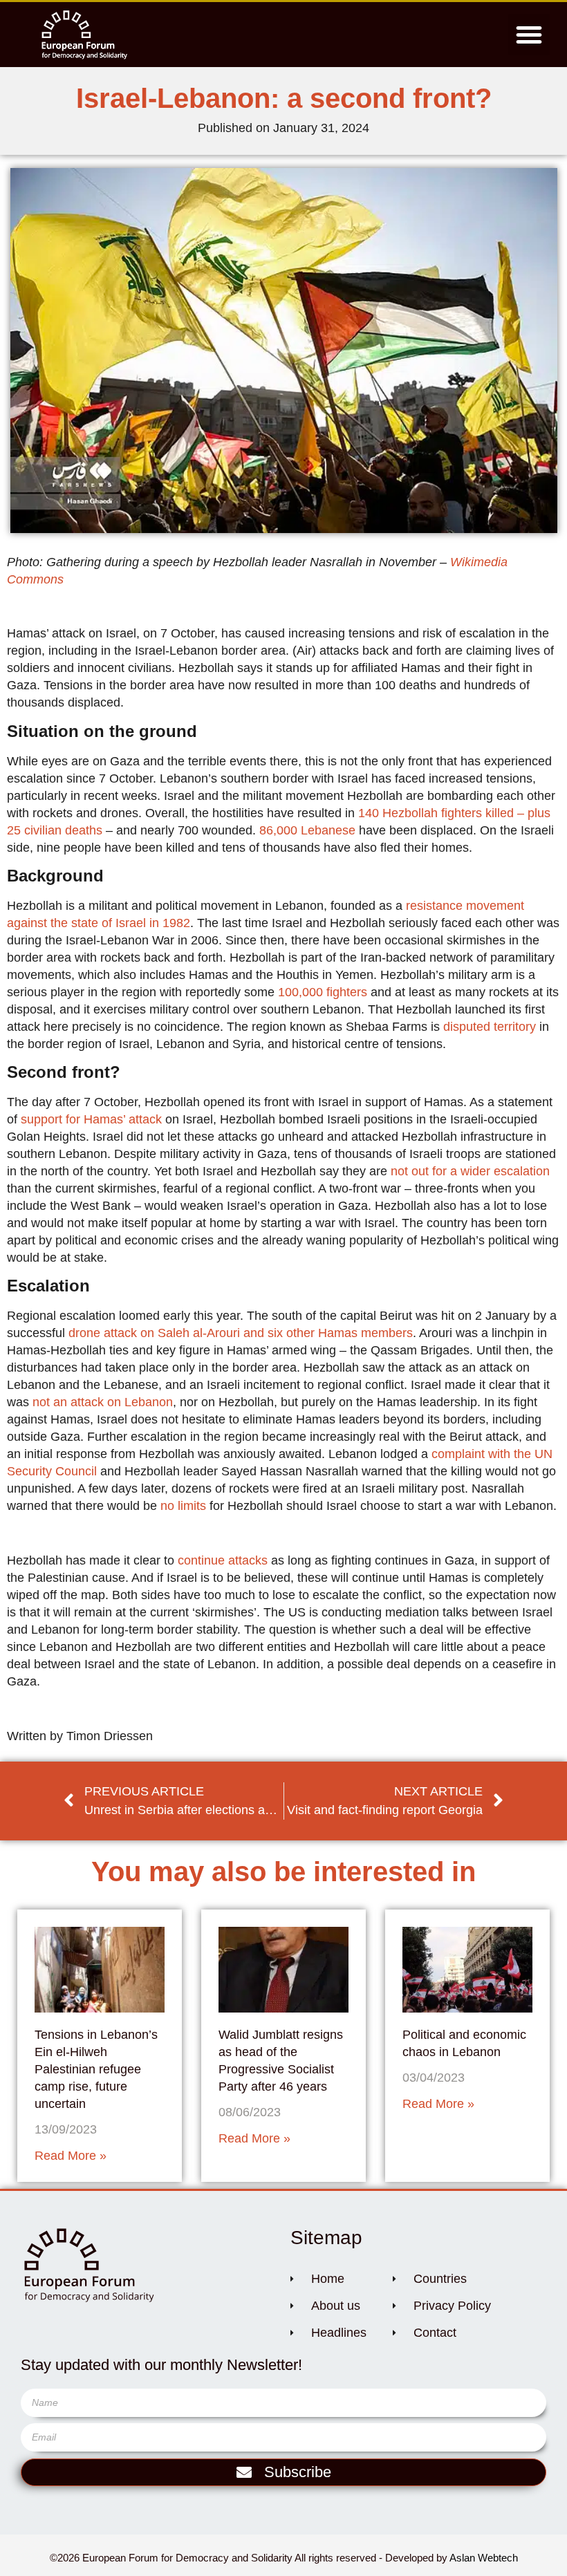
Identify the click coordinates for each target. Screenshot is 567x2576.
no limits (183, 1506)
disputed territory (490, 1027)
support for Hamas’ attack (91, 1119)
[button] (529, 35)
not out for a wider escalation (470, 1171)
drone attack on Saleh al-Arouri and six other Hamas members (241, 1333)
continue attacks (223, 1560)
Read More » (71, 2156)
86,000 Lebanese (307, 830)
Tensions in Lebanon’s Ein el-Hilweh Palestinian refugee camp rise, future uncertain (96, 2069)
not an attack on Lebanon (103, 1402)
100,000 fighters (323, 992)
